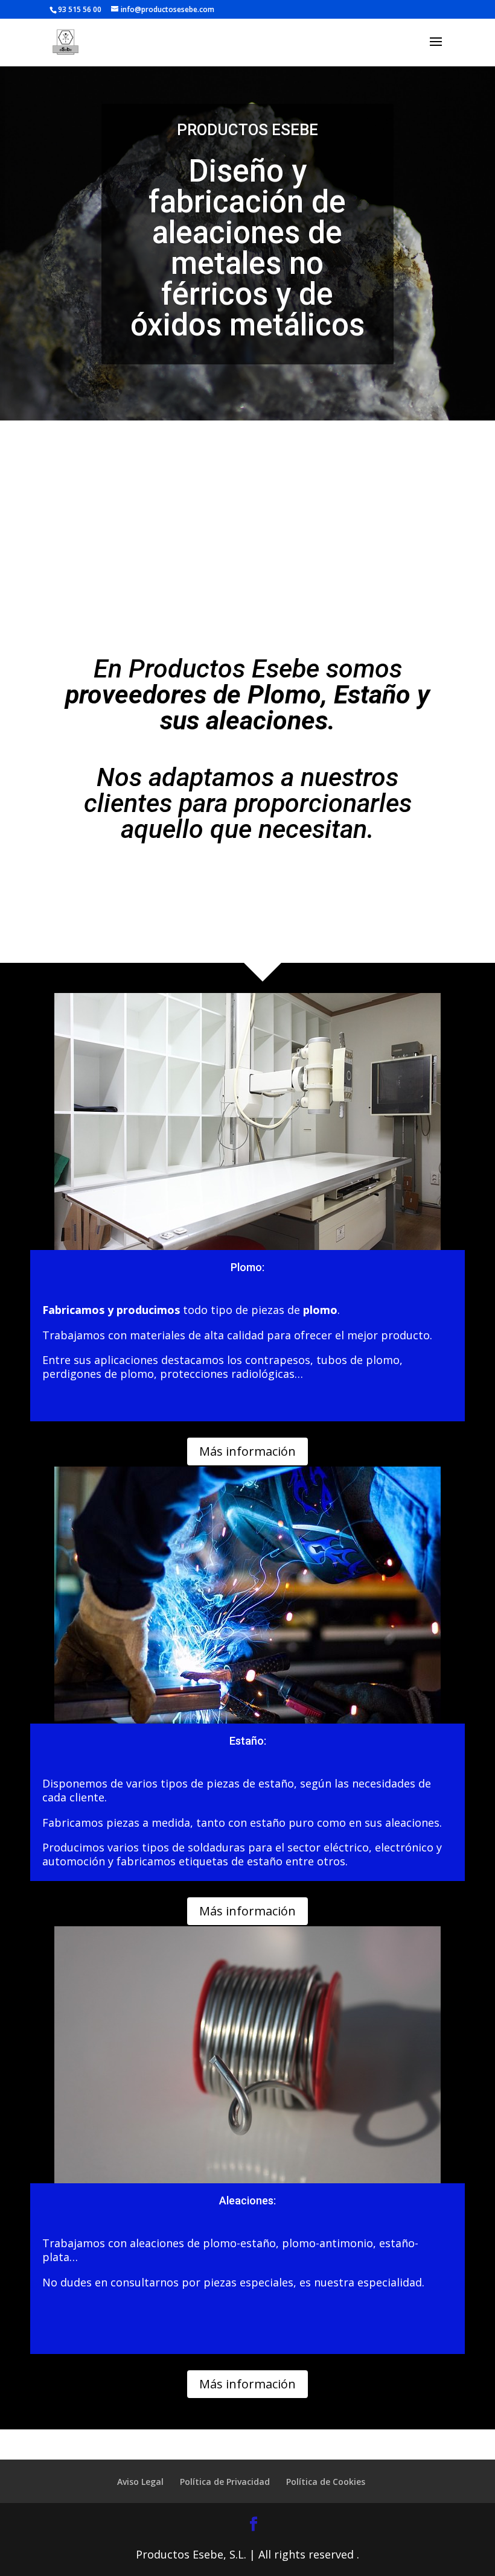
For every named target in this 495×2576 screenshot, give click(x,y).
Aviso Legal (140, 2482)
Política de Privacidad (225, 2482)
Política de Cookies (326, 2482)
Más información (247, 1451)
